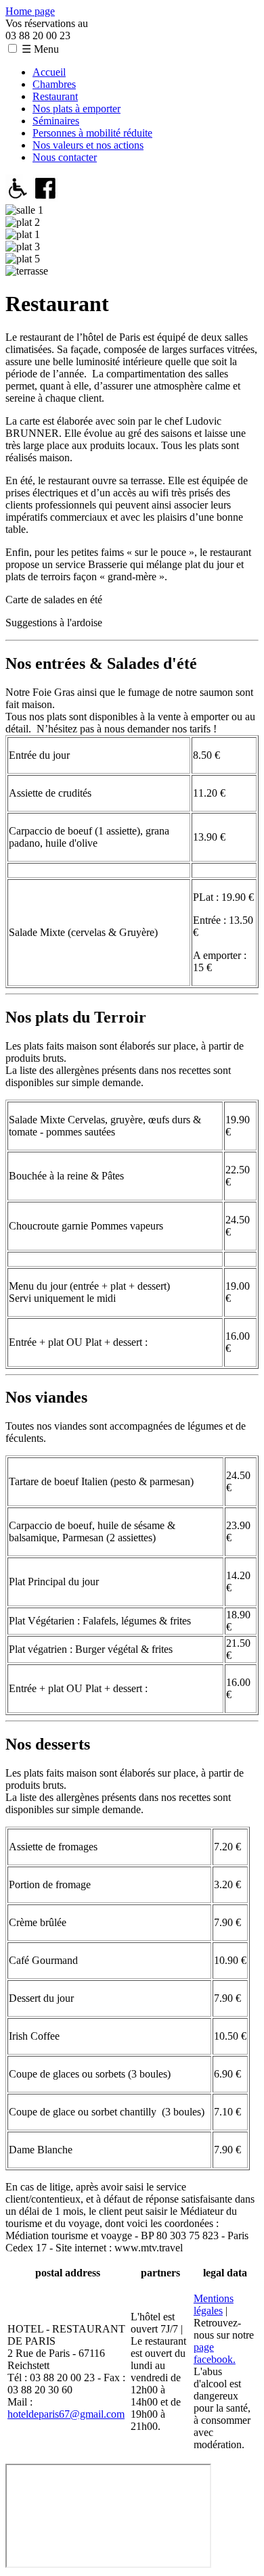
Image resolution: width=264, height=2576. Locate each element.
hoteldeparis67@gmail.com (66, 2414)
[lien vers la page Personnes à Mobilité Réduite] (18, 198)
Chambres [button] (54, 84)
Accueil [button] (49, 72)
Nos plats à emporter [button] (76, 109)
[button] (13, 48)
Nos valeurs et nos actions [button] (88, 145)
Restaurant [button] (55, 96)
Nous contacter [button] (65, 157)
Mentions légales (214, 2304)
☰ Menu (40, 49)
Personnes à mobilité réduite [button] (92, 133)
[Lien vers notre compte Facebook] (46, 198)
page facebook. (215, 2353)
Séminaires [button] (56, 121)
